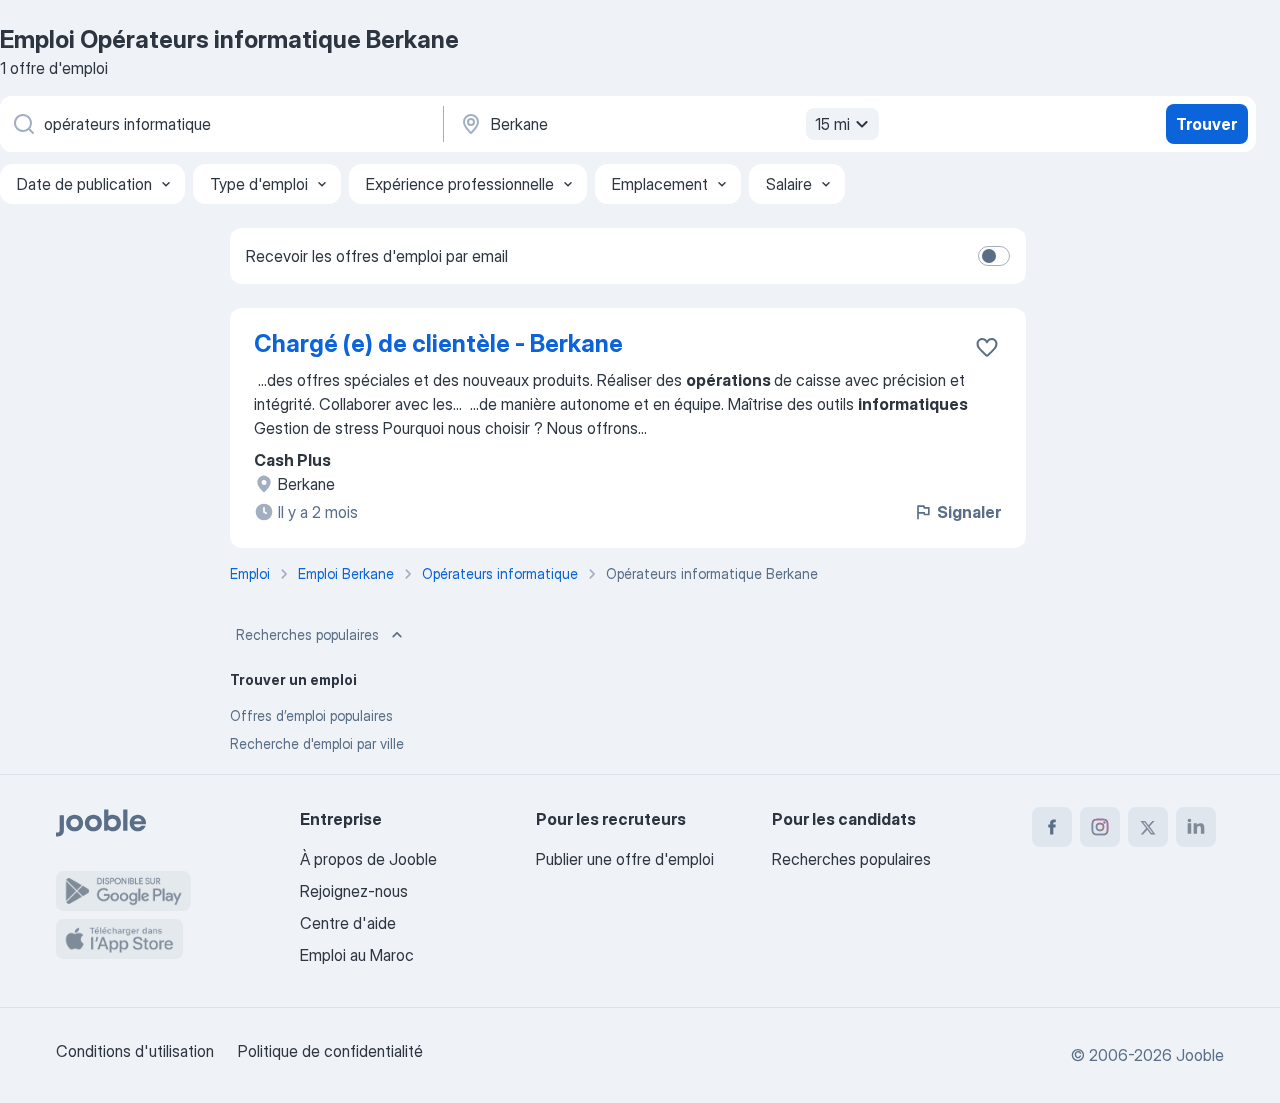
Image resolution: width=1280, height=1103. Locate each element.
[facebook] (1052, 827)
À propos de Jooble (368, 859)
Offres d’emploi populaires (311, 715)
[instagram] (1100, 827)
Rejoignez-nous (354, 891)
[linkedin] (1196, 827)
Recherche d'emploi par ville (317, 743)
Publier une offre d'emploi (625, 859)
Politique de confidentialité (330, 1051)
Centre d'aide (348, 923)
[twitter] (1148, 827)
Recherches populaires (307, 634)
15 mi (832, 124)
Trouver (1206, 124)
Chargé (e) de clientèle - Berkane (438, 343)
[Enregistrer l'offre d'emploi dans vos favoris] (987, 347)
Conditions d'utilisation (135, 1051)
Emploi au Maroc (357, 955)
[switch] (994, 256)
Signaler (969, 512)
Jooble (1200, 1055)
